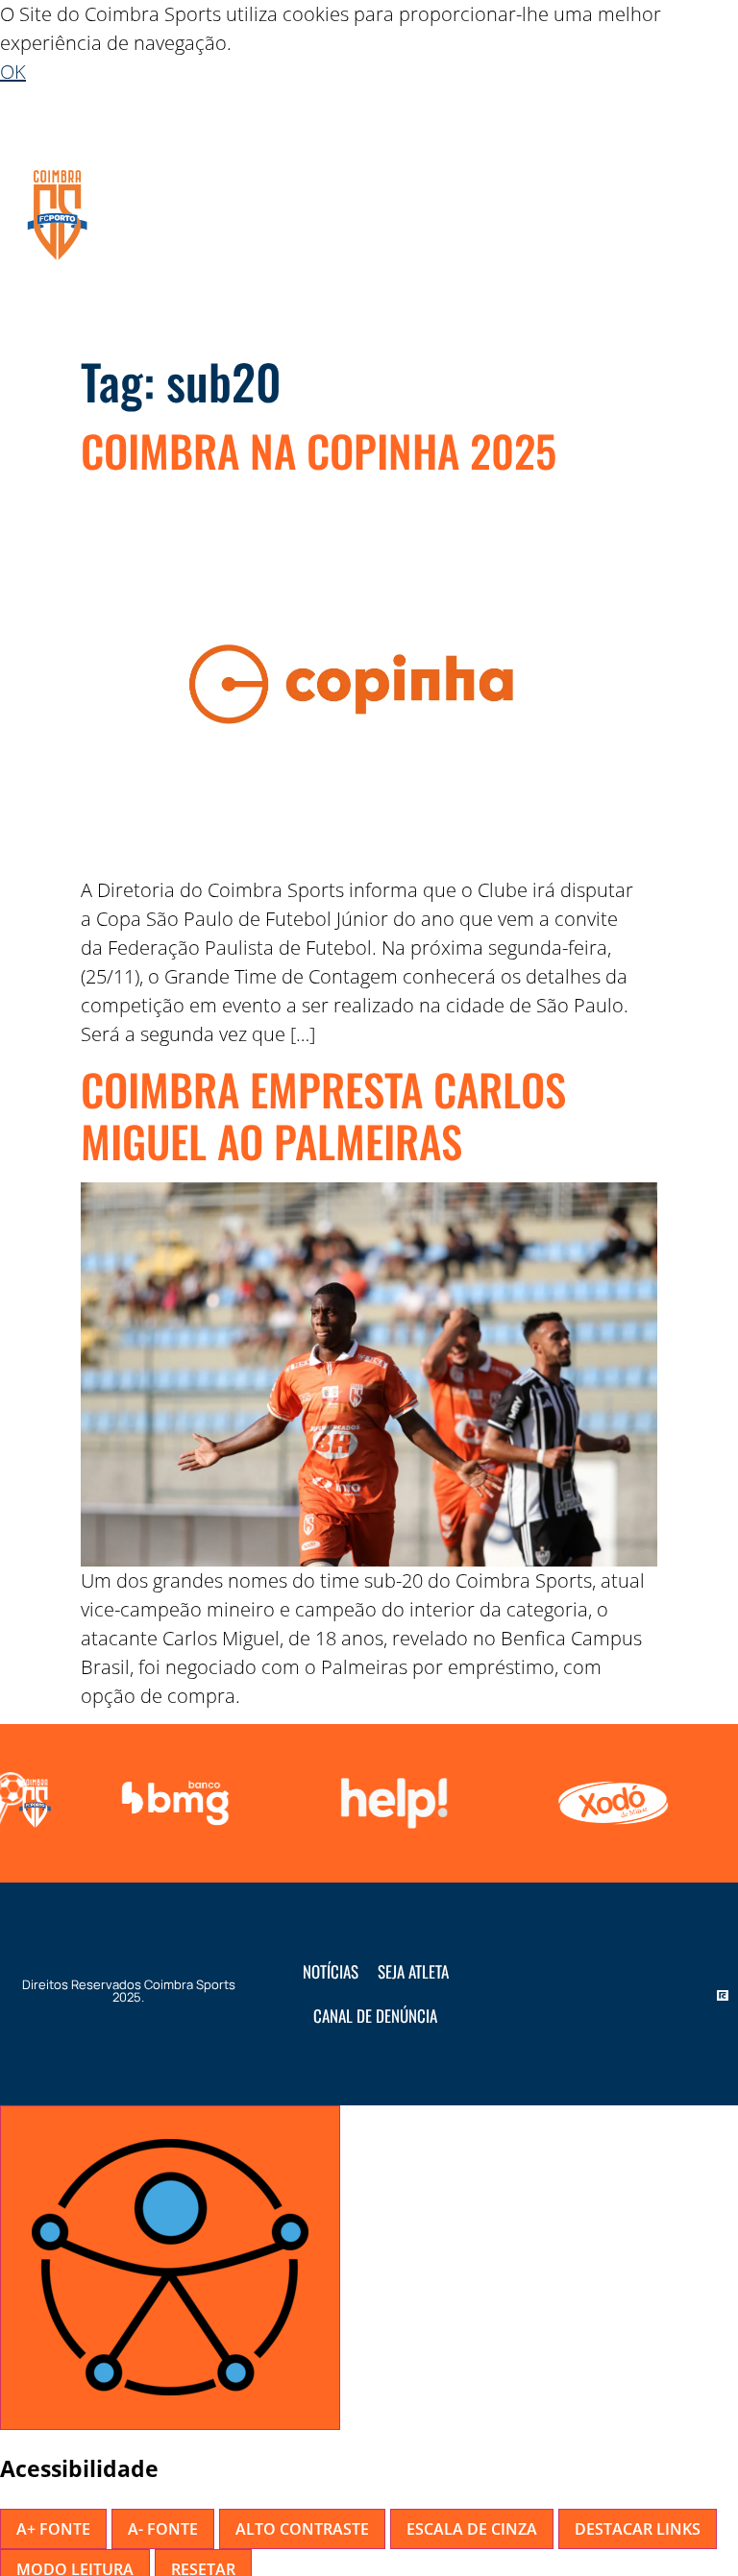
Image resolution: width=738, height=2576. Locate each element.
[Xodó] (609, 1803)
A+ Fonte (53, 2529)
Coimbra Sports (190, 1984)
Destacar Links (638, 2529)
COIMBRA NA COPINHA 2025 (319, 450)
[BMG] (171, 1803)
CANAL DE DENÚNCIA (375, 2016)
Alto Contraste (302, 2529)
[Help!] (390, 1803)
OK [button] (13, 72)
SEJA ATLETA (413, 1971)
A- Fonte (163, 2529)
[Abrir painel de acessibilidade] (170, 2268)
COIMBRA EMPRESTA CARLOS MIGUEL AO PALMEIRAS (323, 1115)
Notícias (331, 1971)
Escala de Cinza (472, 2529)
